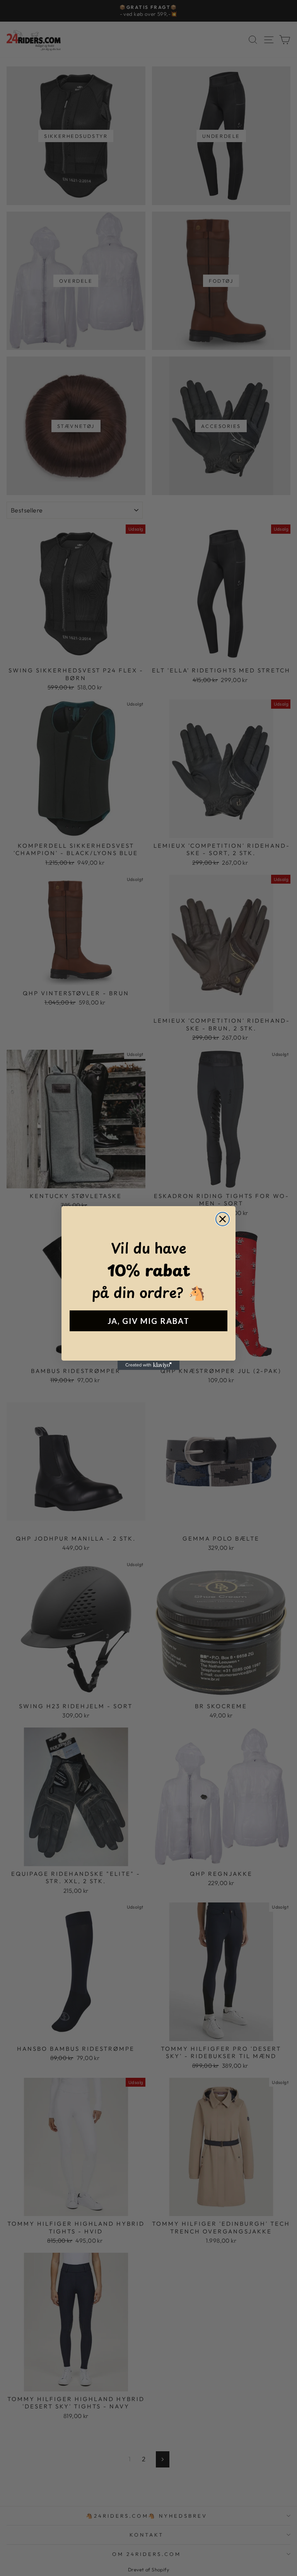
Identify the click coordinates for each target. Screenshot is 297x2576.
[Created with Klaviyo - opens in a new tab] (148, 1365)
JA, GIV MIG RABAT (148, 1321)
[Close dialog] (223, 1219)
